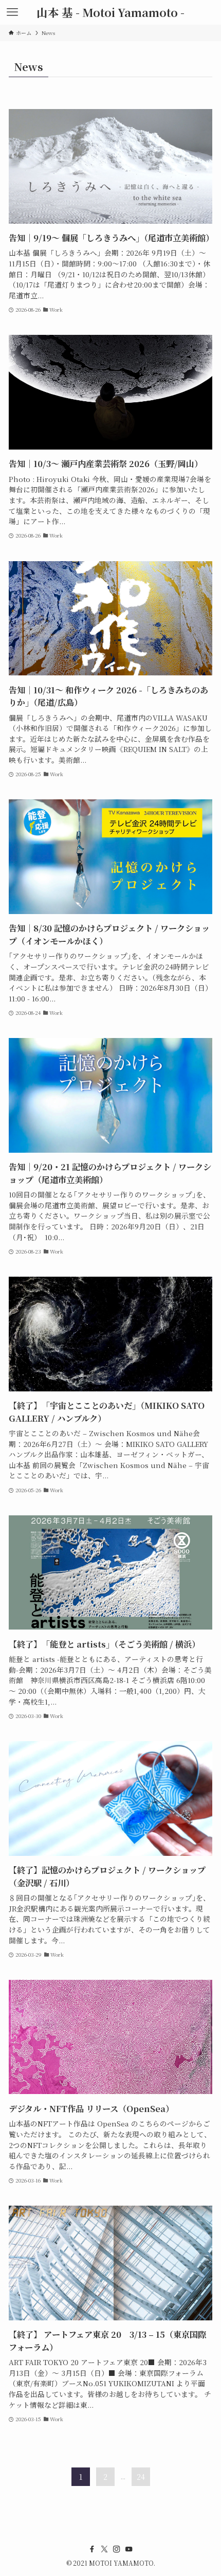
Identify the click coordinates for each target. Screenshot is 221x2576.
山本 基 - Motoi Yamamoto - (110, 12)
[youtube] (129, 2549)
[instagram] (117, 2549)
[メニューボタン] (12, 12)
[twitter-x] (104, 2549)
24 (141, 2477)
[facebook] (92, 2549)
